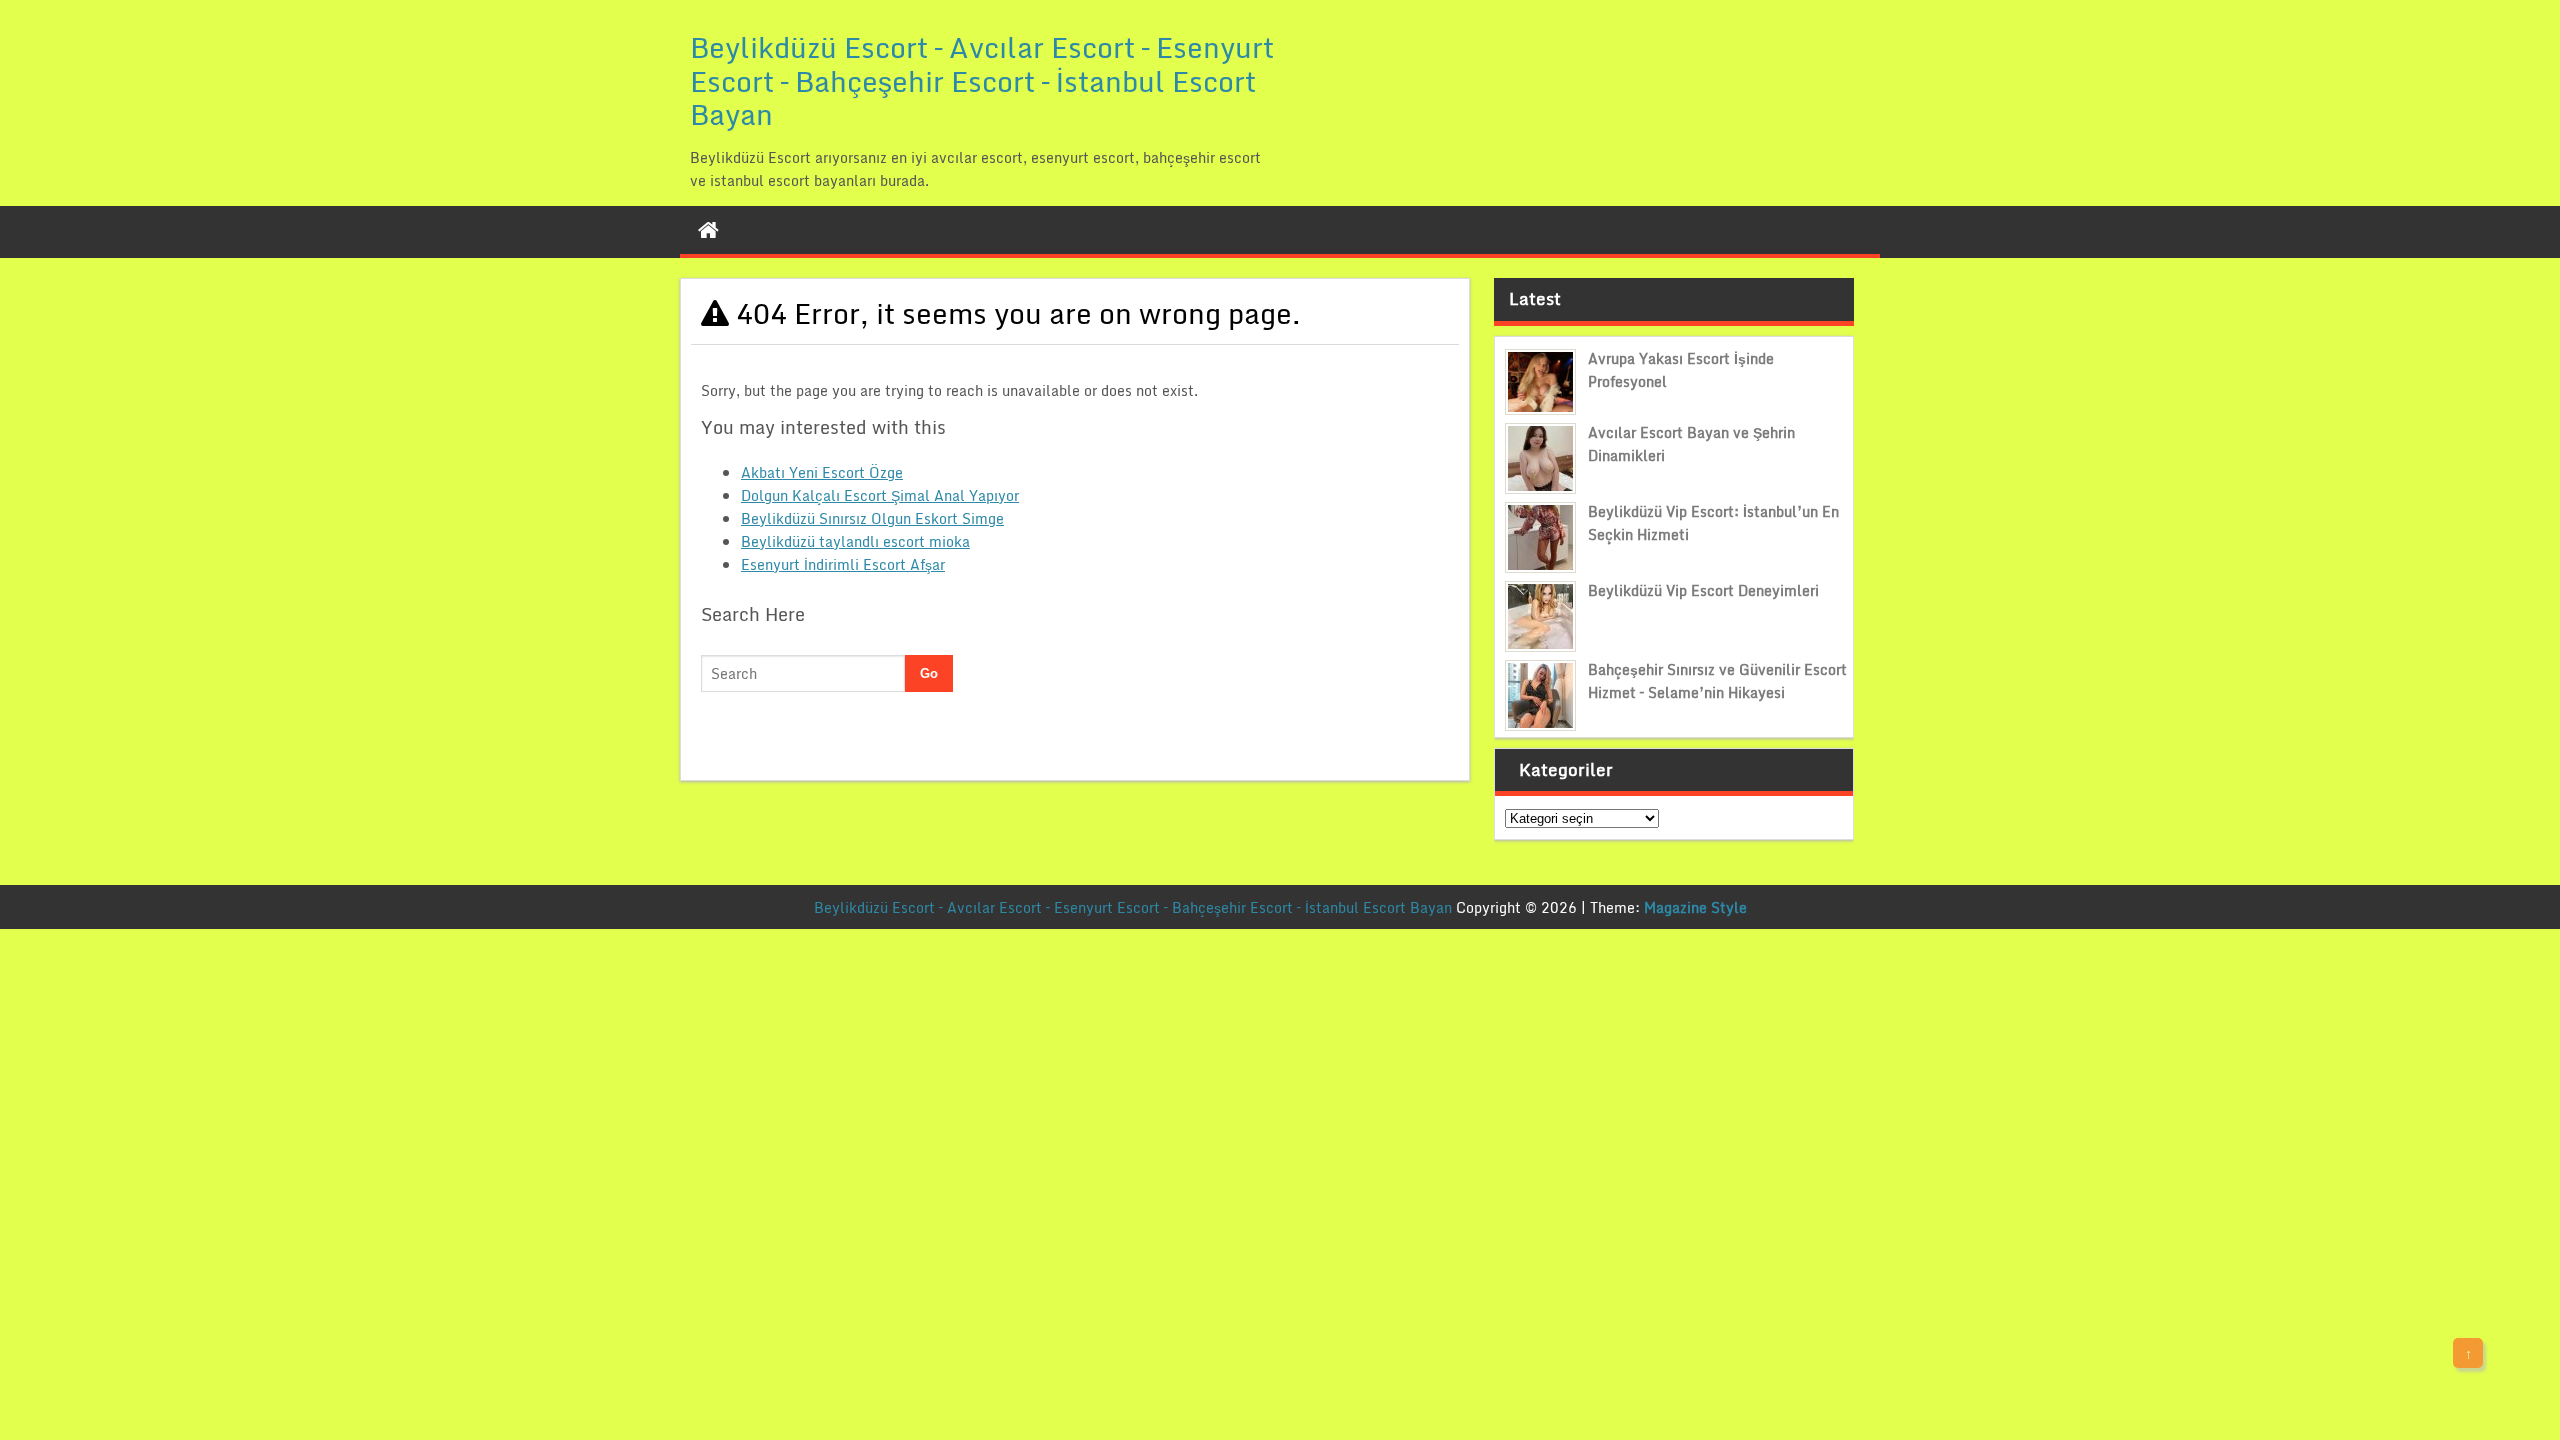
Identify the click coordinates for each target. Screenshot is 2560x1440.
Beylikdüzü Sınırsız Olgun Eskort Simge (872, 518)
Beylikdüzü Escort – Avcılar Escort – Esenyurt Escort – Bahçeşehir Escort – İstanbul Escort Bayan (982, 80)
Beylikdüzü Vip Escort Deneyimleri (1703, 590)
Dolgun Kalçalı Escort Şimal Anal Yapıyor (880, 495)
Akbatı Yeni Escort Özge (822, 472)
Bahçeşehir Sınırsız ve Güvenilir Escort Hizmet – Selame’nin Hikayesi (1717, 681)
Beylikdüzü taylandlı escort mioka (855, 541)
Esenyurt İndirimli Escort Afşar (843, 564)
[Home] (708, 230)
